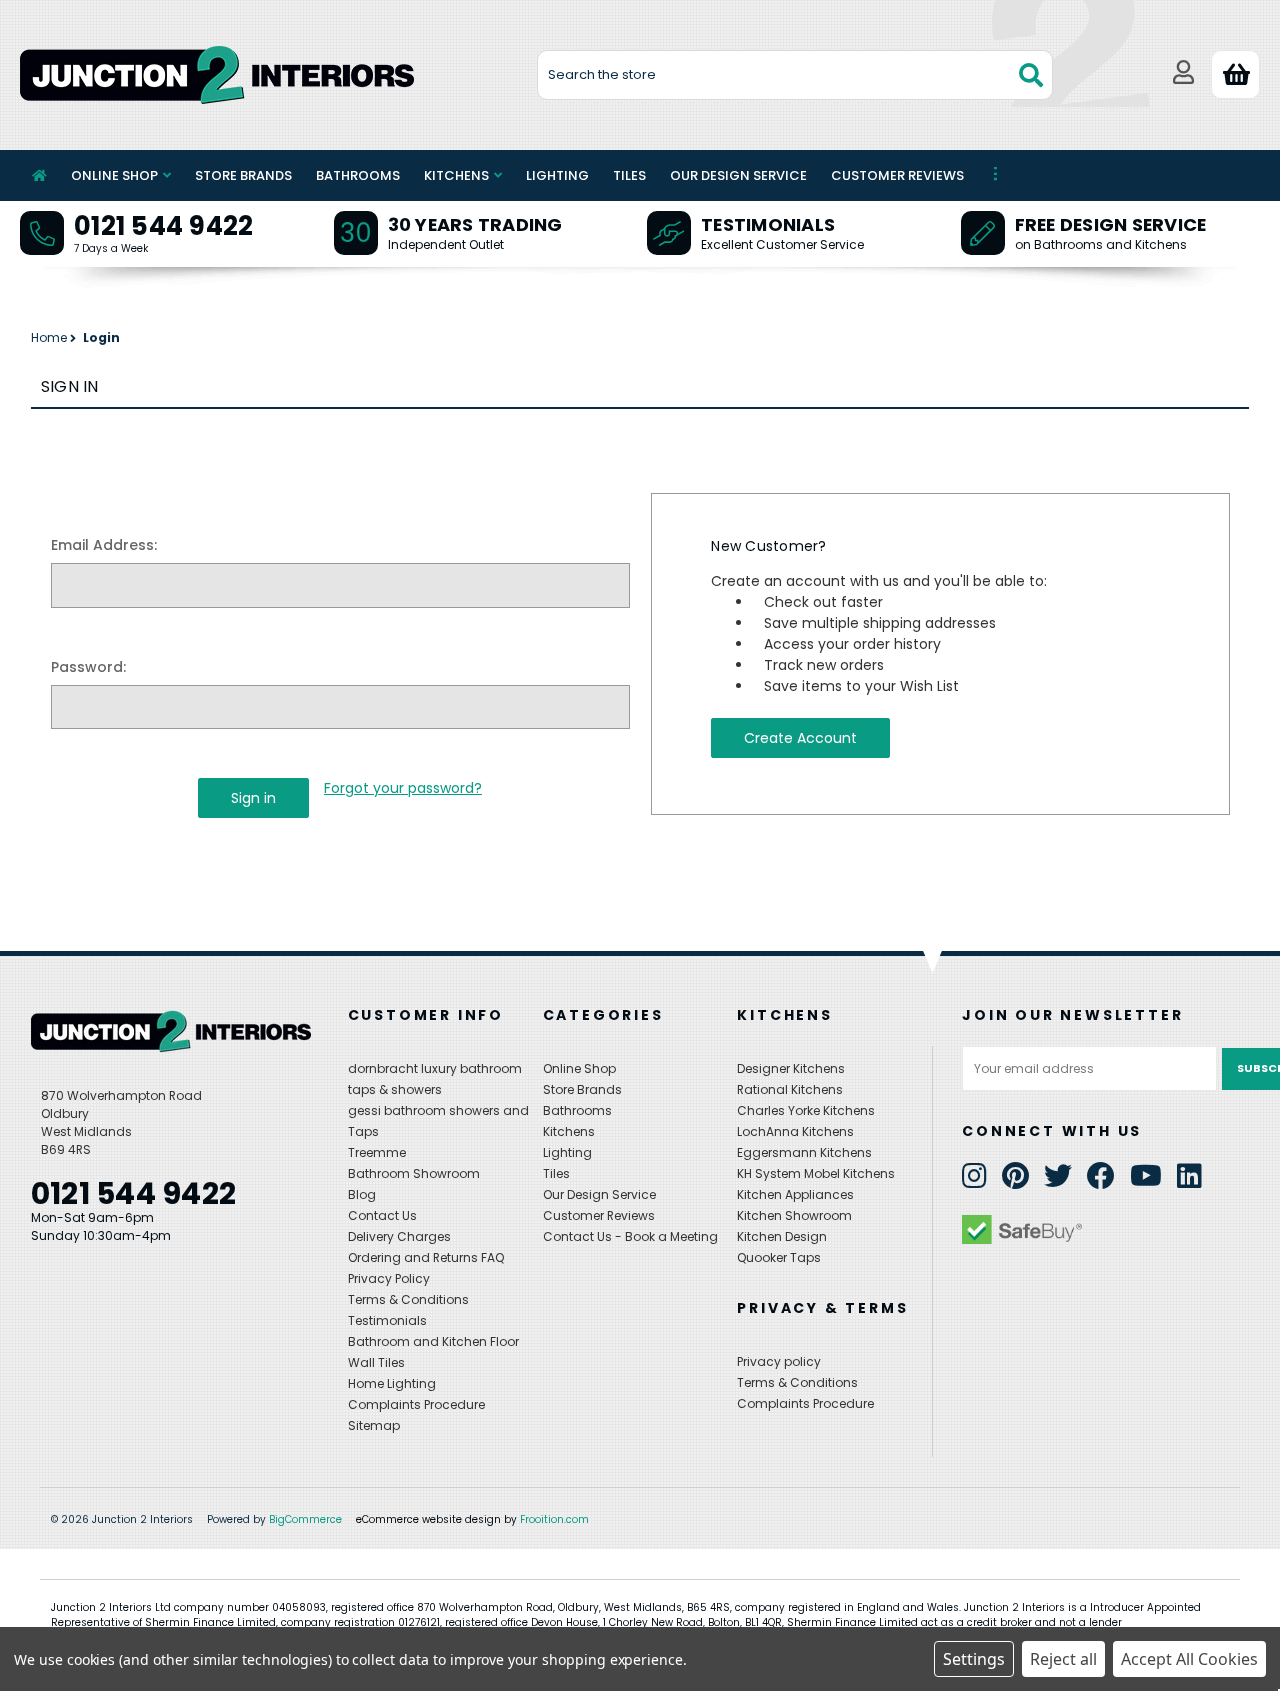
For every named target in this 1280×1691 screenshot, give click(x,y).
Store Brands (243, 175)
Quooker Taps (779, 1257)
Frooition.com (554, 1519)
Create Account (800, 738)
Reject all (1063, 1659)
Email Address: (104, 545)
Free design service (1111, 224)
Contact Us (382, 1215)
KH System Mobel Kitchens (816, 1173)
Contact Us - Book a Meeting (630, 1236)
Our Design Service (738, 175)
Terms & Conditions (408, 1299)
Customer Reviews (897, 175)
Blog (362, 1194)
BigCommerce (305, 1519)
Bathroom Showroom (414, 1173)
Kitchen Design (782, 1236)
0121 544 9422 (163, 226)
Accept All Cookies (1189, 1659)
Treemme (377, 1152)
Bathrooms (358, 175)
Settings (974, 1659)
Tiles (629, 175)
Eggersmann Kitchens (804, 1152)
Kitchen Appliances (795, 1194)
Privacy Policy (389, 1278)
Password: (88, 667)
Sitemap (374, 1425)
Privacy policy (779, 1361)
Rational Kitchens (790, 1089)
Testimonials (768, 224)
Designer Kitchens (791, 1068)
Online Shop (114, 175)
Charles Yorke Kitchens (806, 1110)
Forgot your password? (403, 788)
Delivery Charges (399, 1236)
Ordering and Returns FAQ (426, 1257)
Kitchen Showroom (794, 1215)
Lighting (557, 175)
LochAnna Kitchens (795, 1131)
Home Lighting (392, 1383)
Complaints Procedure (416, 1404)
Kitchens (456, 175)
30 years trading (475, 224)
